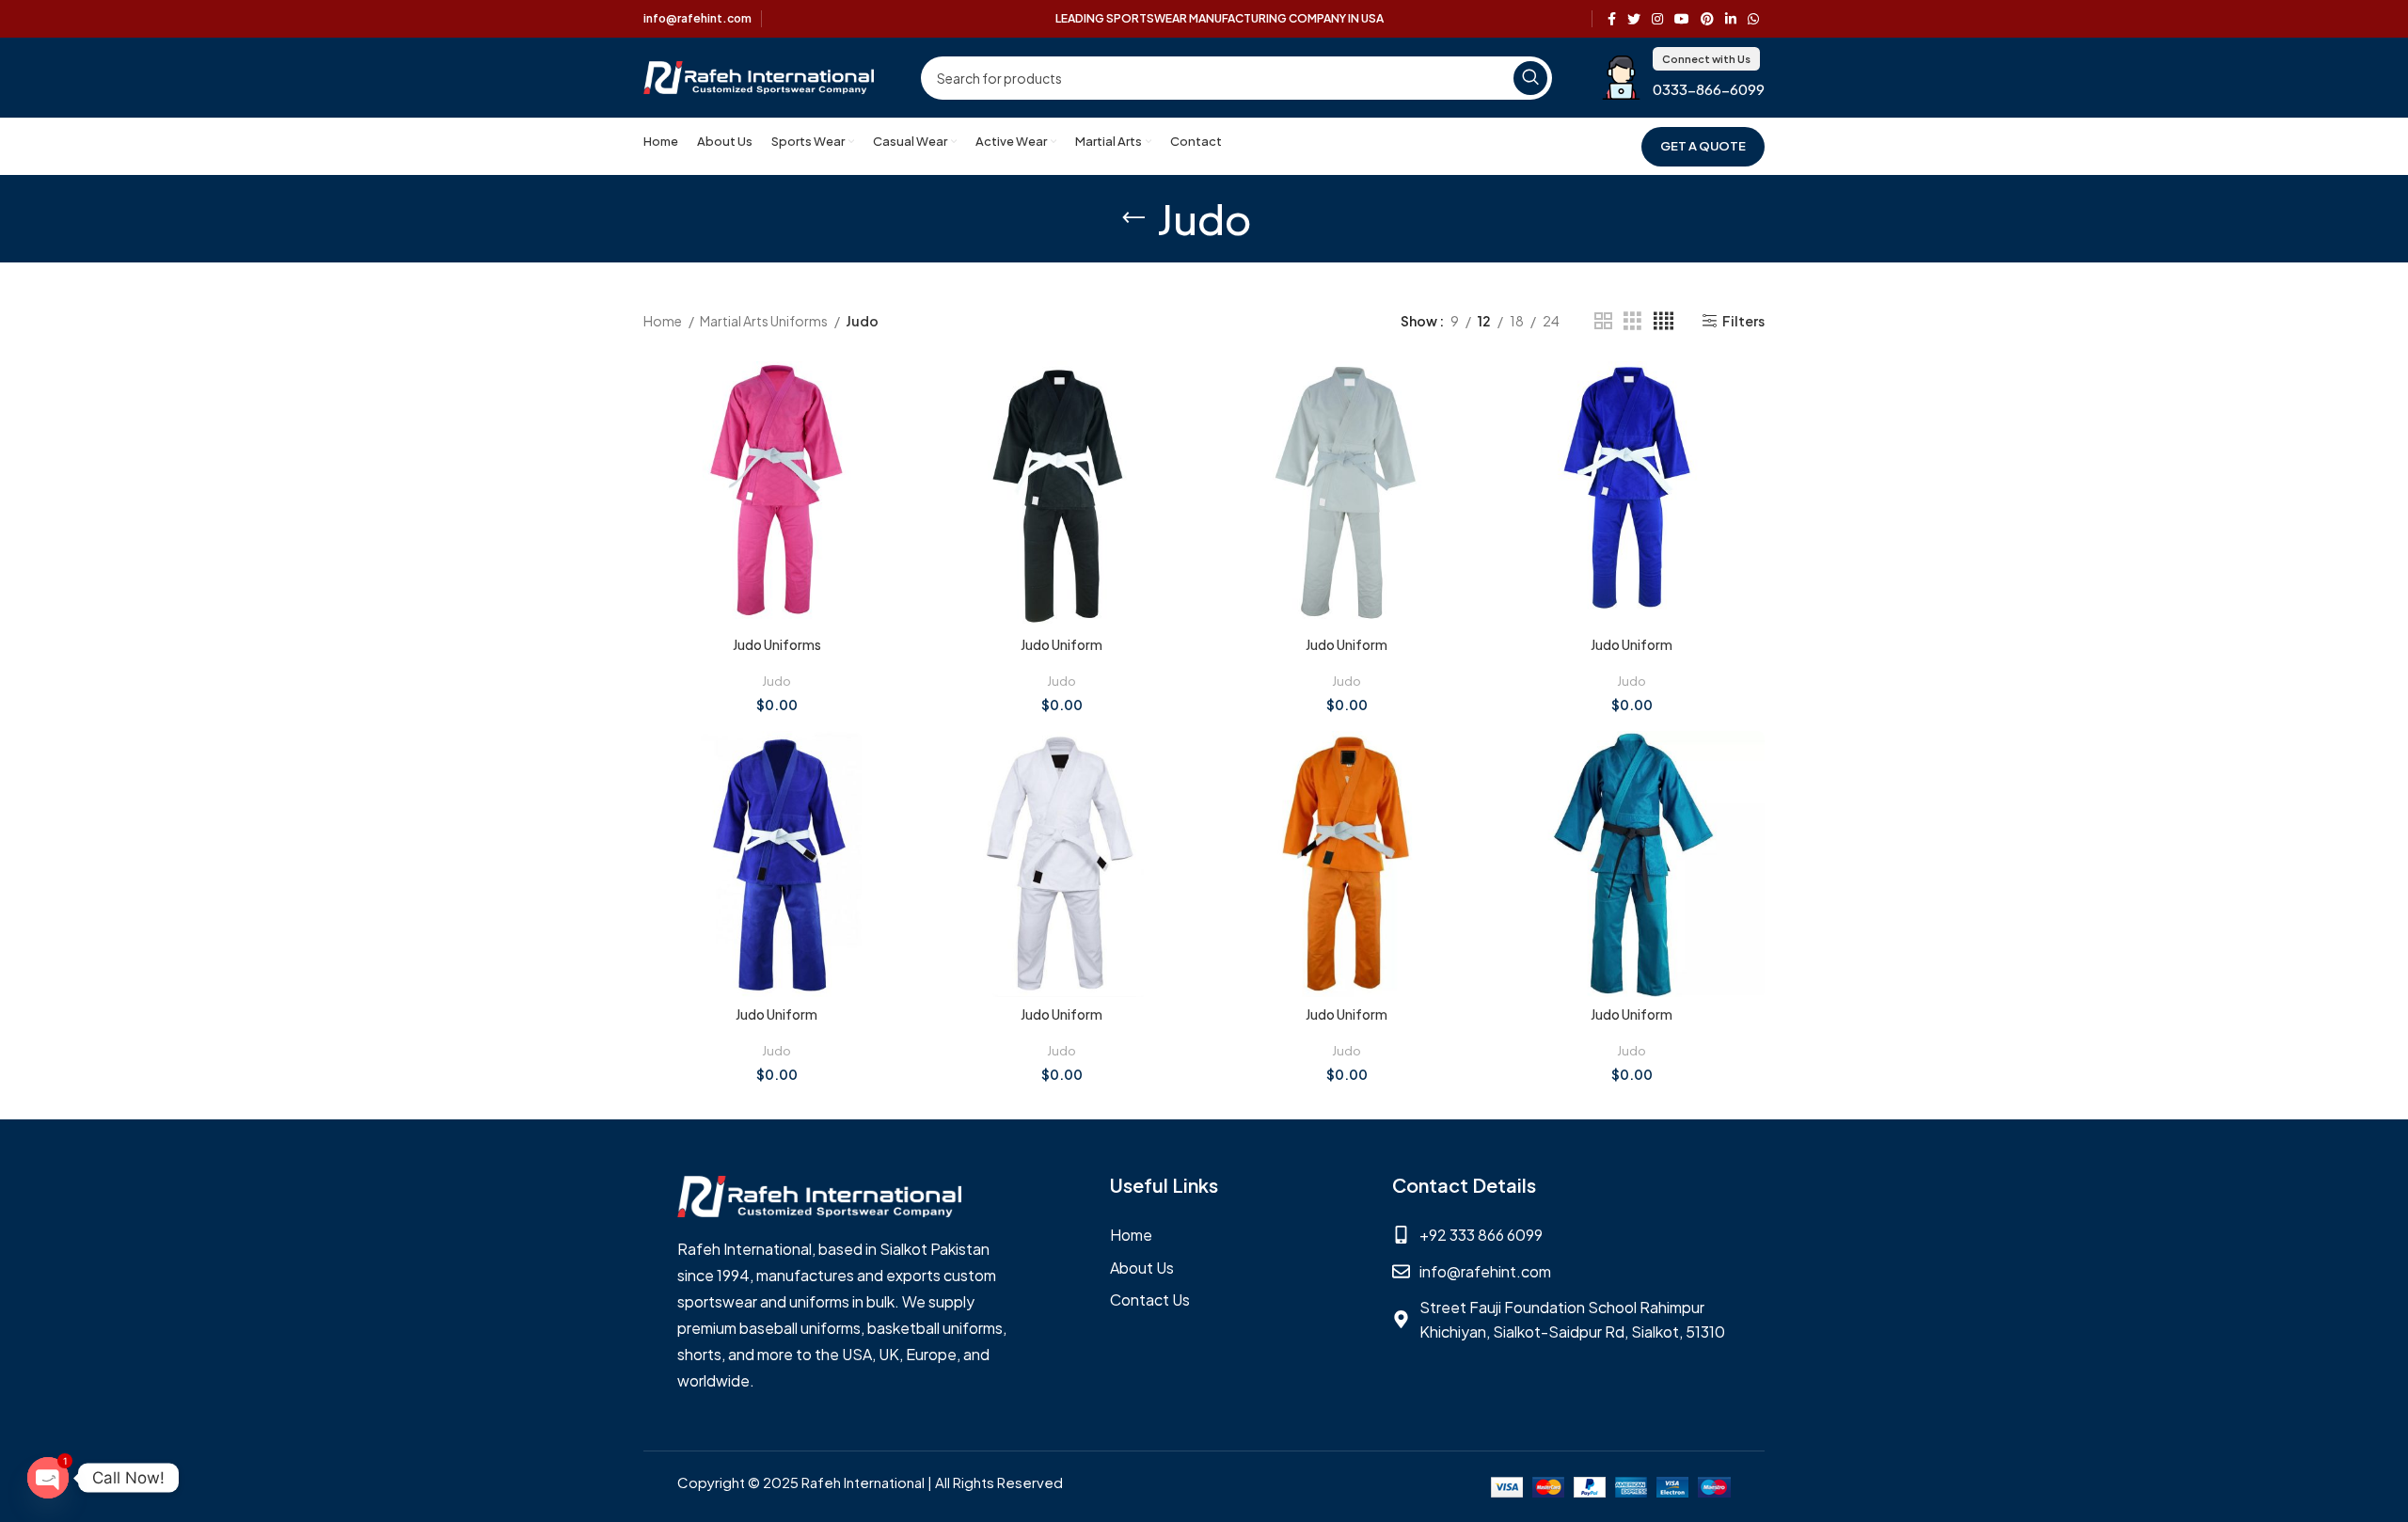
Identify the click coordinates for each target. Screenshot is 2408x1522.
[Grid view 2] (1603, 321)
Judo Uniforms (777, 644)
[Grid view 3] (1632, 321)
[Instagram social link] (1657, 19)
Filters (1743, 321)
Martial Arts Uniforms (765, 321)
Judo (776, 681)
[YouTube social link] (1682, 19)
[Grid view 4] (1663, 321)
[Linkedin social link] (1731, 19)
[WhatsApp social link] (1753, 19)
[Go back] (1133, 218)
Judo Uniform (1061, 644)
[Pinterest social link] (1707, 19)
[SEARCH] (1530, 78)
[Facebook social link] (1612, 19)
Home (664, 321)
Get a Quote (1703, 146)
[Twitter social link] (1634, 19)
